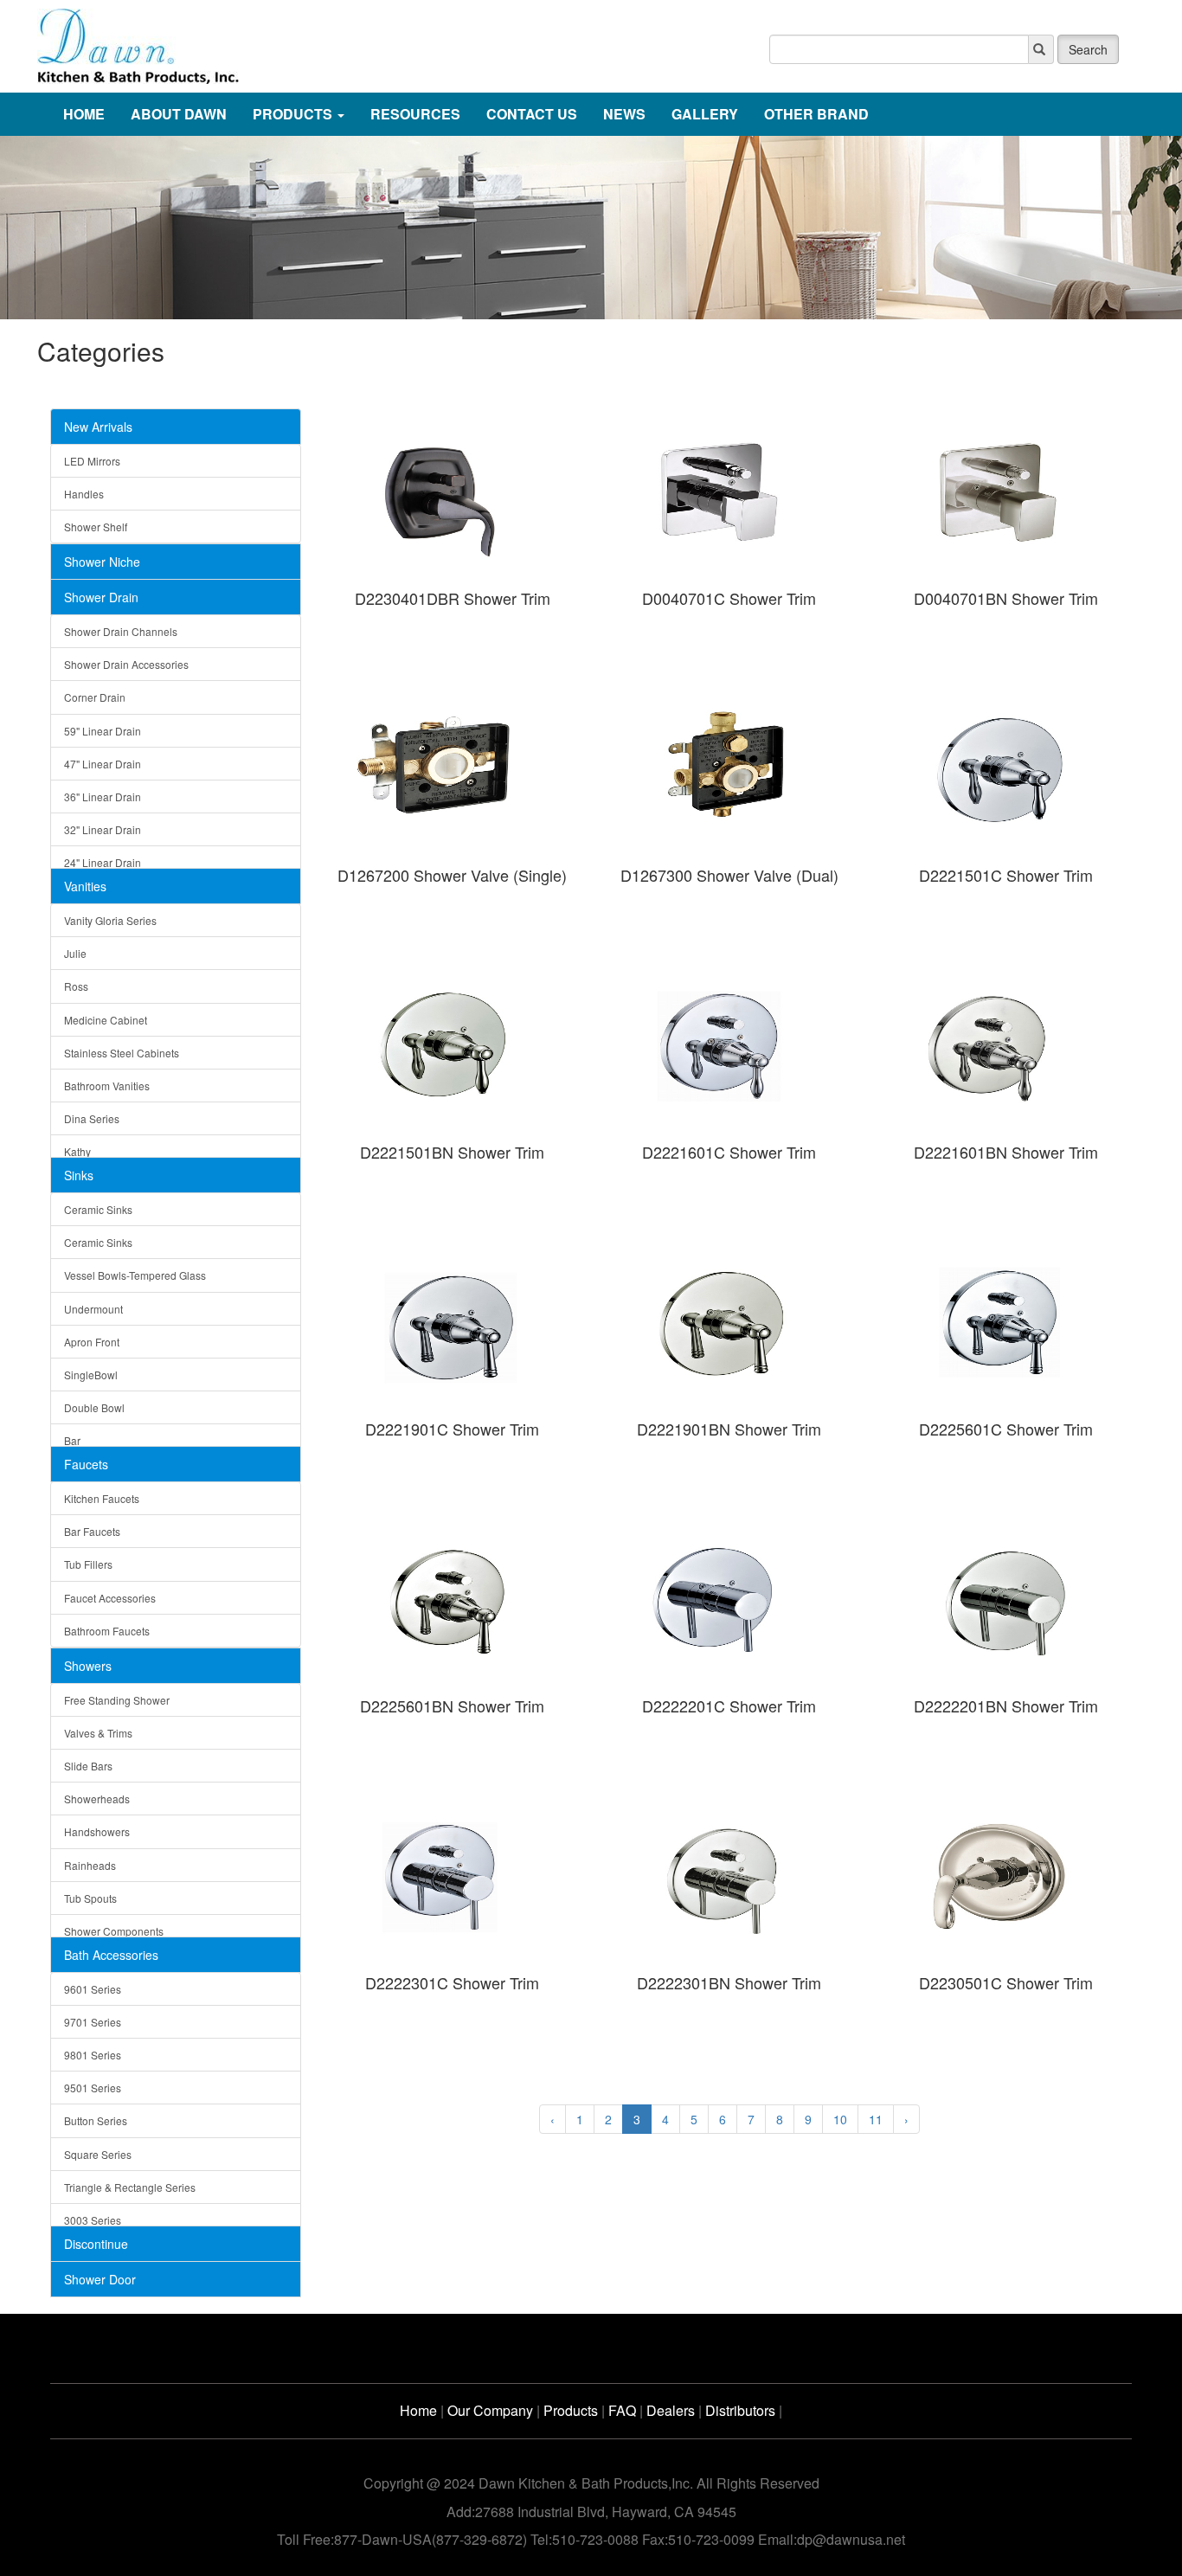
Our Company (490, 2410)
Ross (76, 986)
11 (876, 2119)
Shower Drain (101, 597)
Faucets (86, 1464)
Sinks (79, 1175)
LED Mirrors (92, 461)
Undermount (93, 1309)
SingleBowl (91, 1375)
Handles (84, 494)
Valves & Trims (98, 1733)
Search (1088, 49)
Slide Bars (88, 1766)
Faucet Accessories (110, 1598)
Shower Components (114, 1931)
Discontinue (96, 2244)
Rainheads (90, 1865)
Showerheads (97, 1799)
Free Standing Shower (117, 1700)
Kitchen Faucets (102, 1498)
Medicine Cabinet (106, 1020)
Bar (72, 1440)
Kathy (77, 1151)
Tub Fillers (88, 1564)
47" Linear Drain (103, 764)
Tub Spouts (90, 1898)
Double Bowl (94, 1407)
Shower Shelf (96, 527)
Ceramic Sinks (98, 1209)
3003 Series (93, 2220)
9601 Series (93, 1989)
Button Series (96, 2120)
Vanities (85, 886)
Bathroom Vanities (107, 1086)
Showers (88, 1666)
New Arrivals (98, 427)
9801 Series (93, 2055)
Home (418, 2410)
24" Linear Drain (103, 862)
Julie (75, 953)
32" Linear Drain (103, 829)
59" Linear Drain (103, 731)
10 (840, 2119)
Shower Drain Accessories (126, 664)
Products (571, 2410)
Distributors (740, 2410)
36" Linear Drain (103, 797)
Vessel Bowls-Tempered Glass (135, 1275)
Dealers (671, 2410)
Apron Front (92, 1342)
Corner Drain (95, 697)
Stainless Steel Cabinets (122, 1053)
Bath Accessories (111, 1955)
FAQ (622, 2410)
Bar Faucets (92, 1531)
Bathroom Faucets (107, 1631)
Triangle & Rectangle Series (130, 2187)
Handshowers (97, 1831)
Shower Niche (102, 562)
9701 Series (93, 2022)
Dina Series (92, 1118)
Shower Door (100, 2279)
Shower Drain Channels (121, 631)
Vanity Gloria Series (110, 920)
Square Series (98, 2154)
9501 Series (93, 2088)
